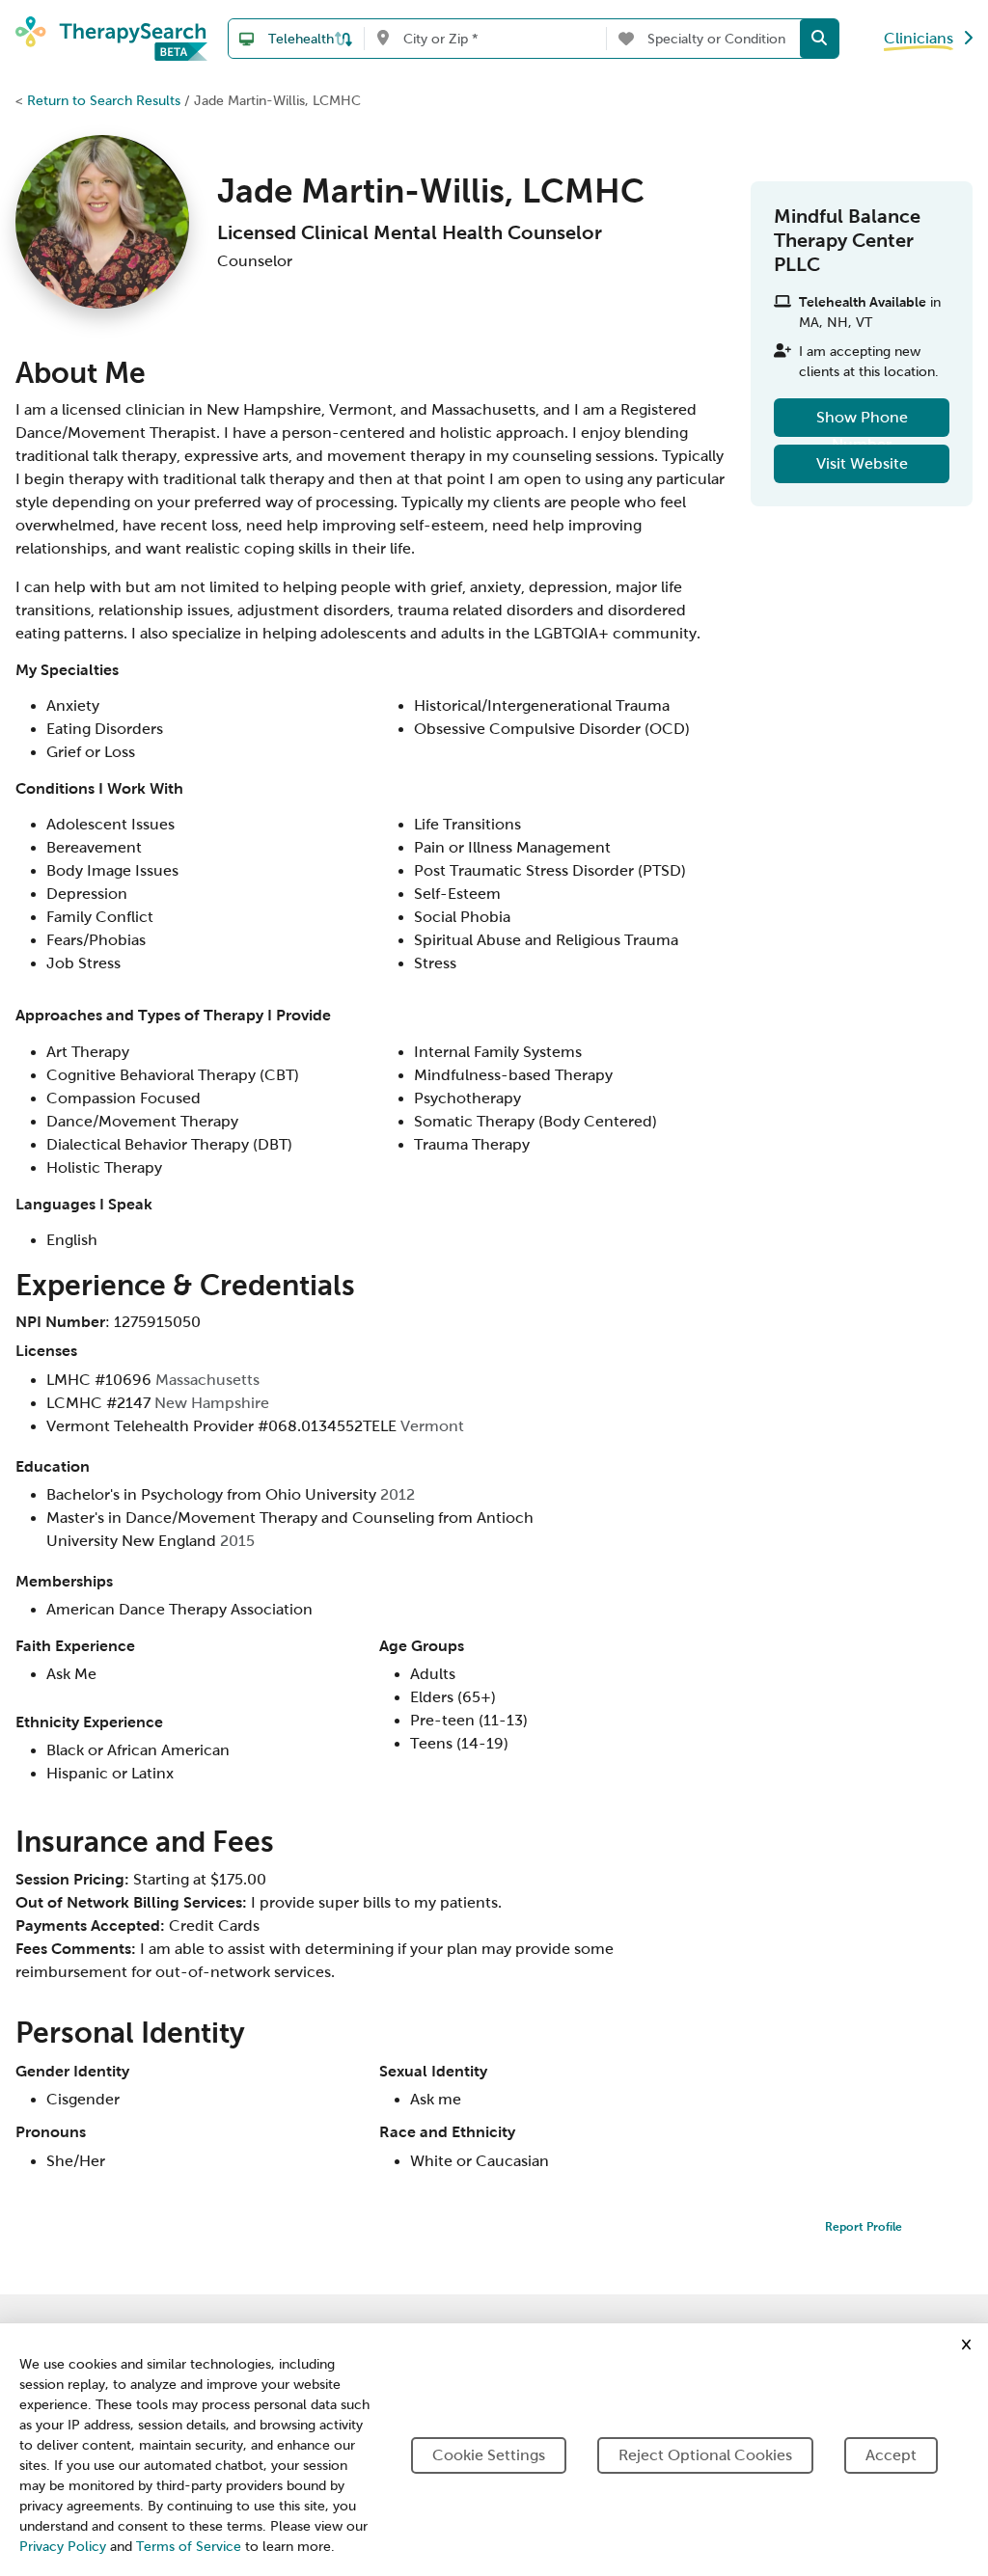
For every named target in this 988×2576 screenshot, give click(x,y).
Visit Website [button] (862, 463)
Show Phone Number (862, 423)
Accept (891, 2455)
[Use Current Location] (383, 39)
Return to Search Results (104, 100)
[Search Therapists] (819, 39)
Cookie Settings (489, 2455)
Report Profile (864, 2227)
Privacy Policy (63, 2547)
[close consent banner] (966, 2345)
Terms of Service (189, 2547)
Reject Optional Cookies (705, 2455)
